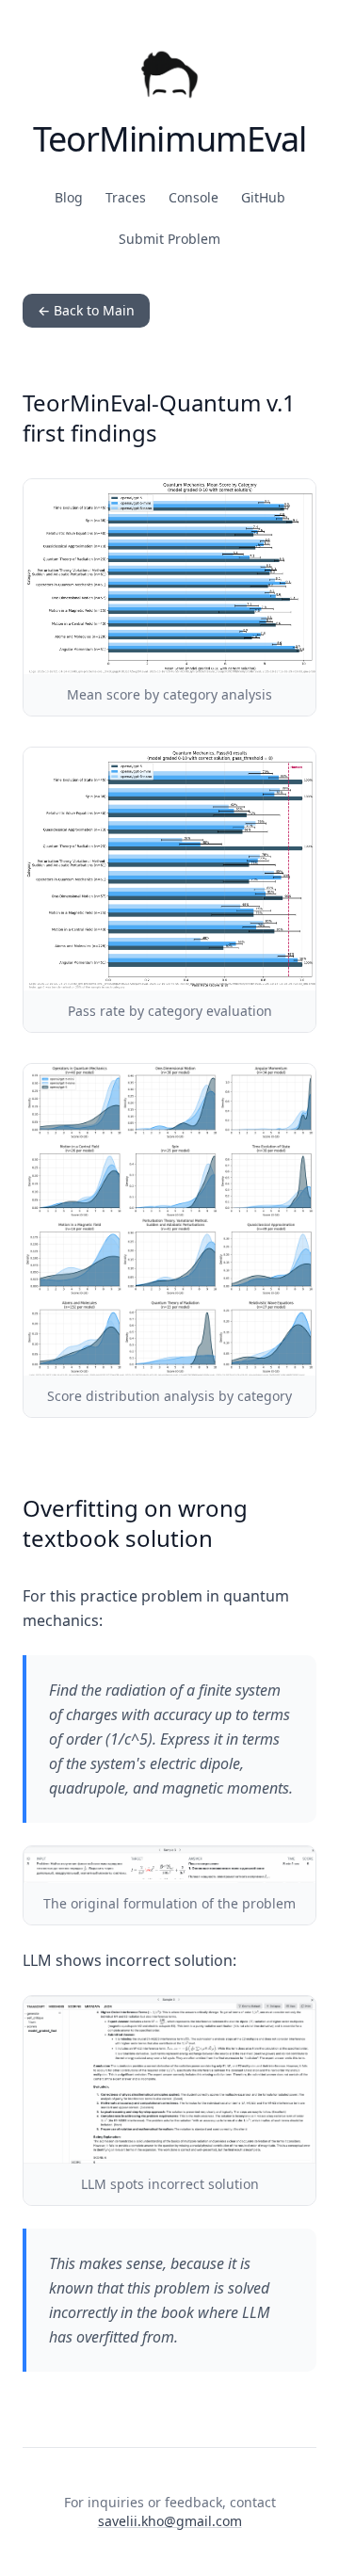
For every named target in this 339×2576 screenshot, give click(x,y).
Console (194, 197)
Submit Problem (169, 239)
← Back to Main (86, 310)
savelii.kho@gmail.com (170, 2521)
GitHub (263, 197)
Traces (126, 197)
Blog (69, 197)
